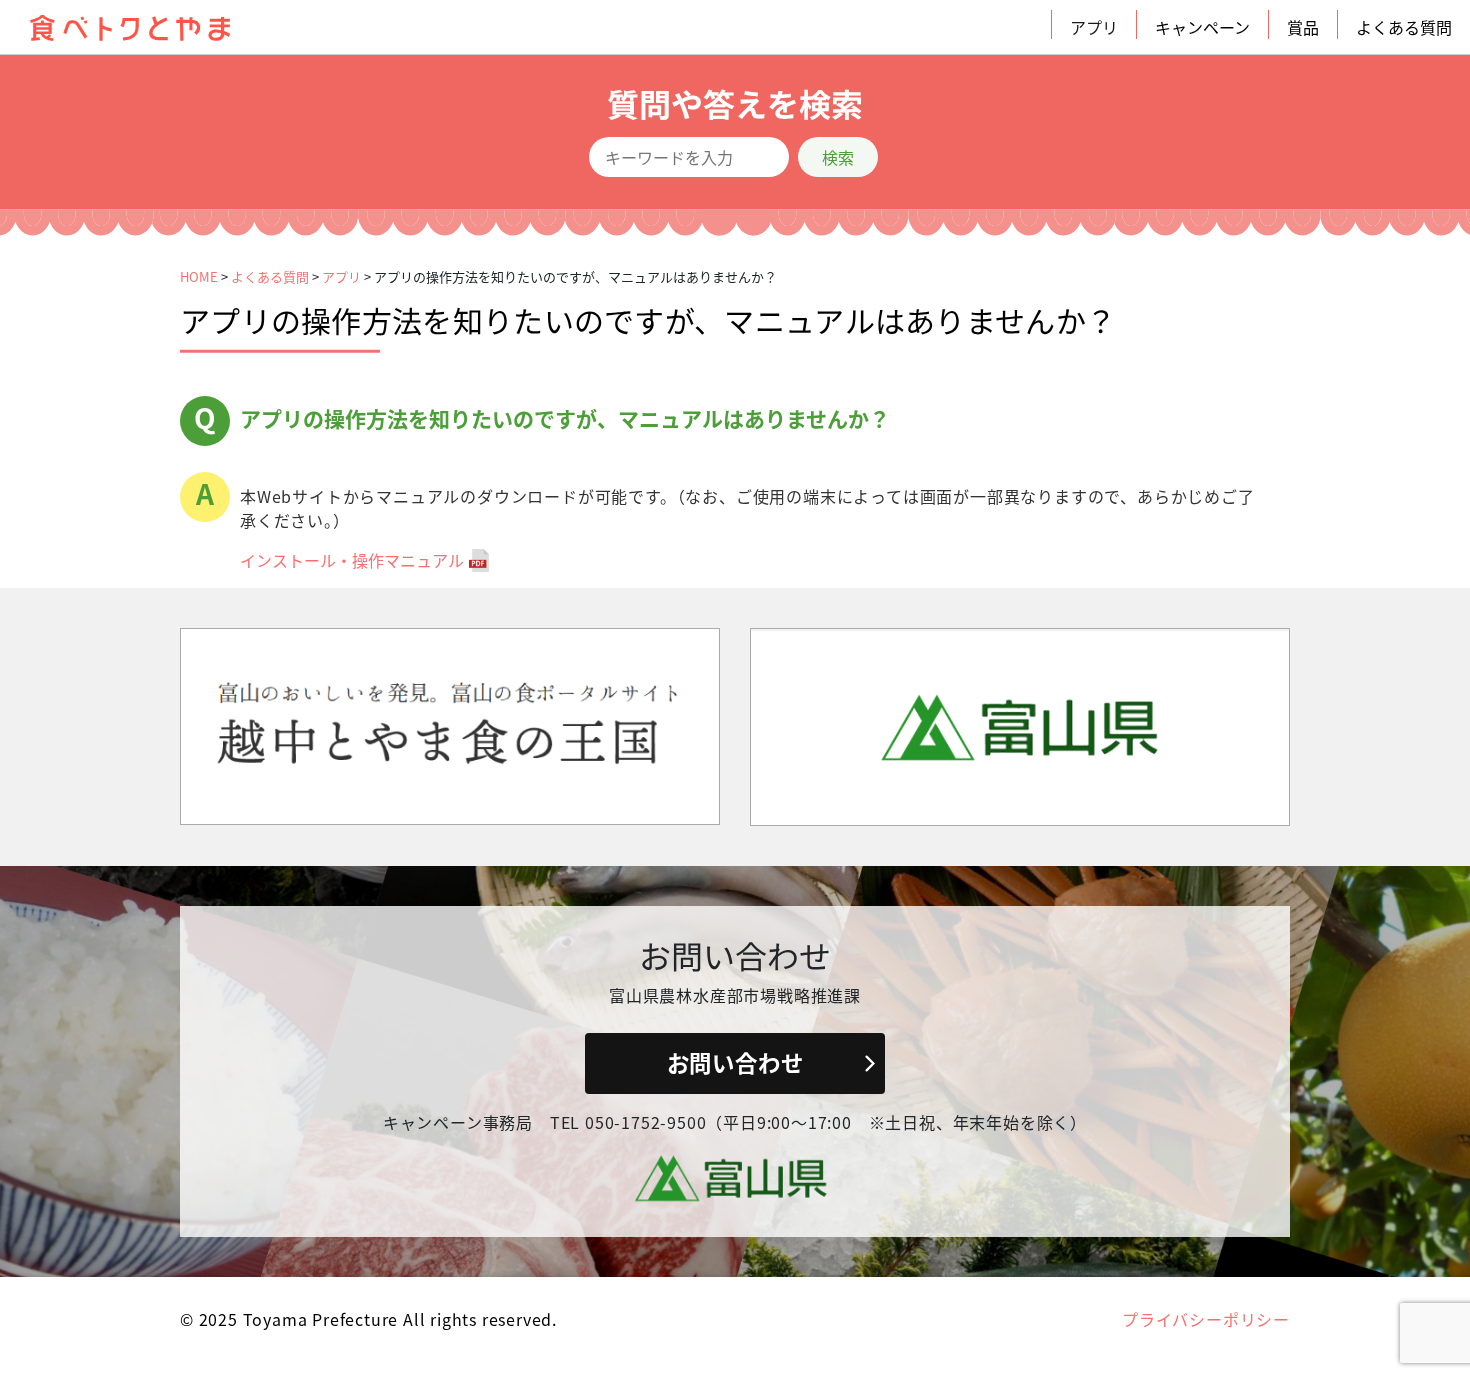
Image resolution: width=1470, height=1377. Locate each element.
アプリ (1094, 27)
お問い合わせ (735, 1062)
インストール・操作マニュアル (352, 560)
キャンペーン (1202, 27)
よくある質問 (1404, 27)
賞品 (1303, 27)
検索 (838, 157)
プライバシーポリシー (1206, 1319)
